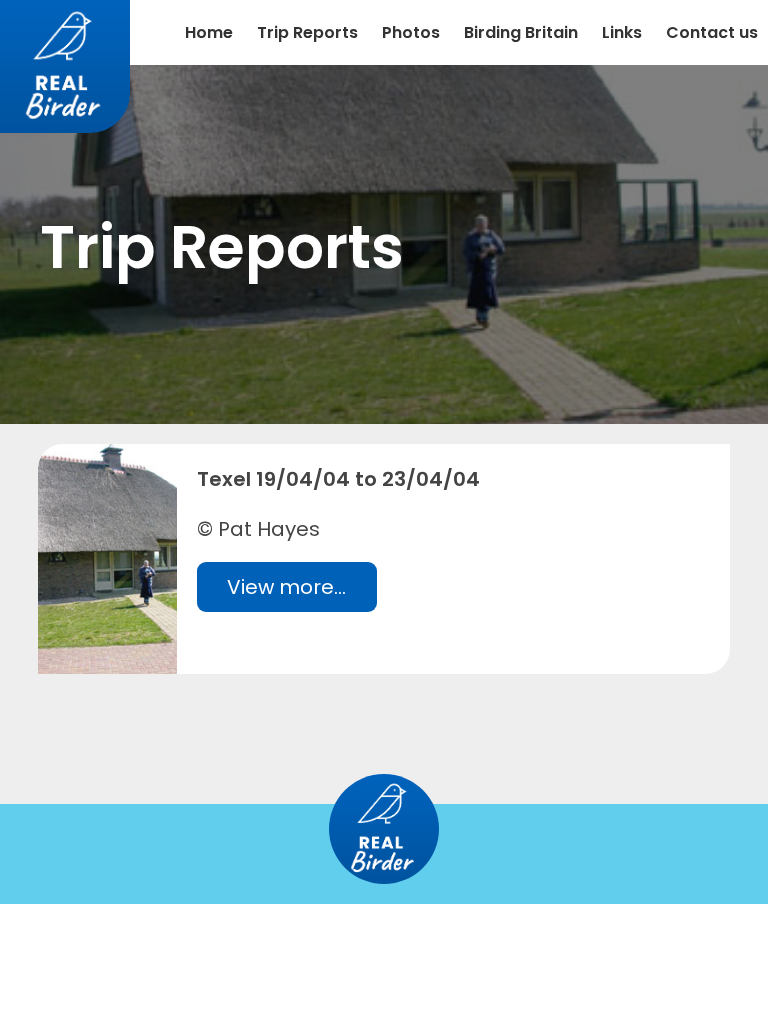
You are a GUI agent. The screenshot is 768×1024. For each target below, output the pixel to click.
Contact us (712, 32)
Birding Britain (521, 32)
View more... (286, 587)
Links (622, 32)
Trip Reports (307, 32)
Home (209, 32)
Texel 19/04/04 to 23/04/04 (338, 479)
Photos (411, 32)
